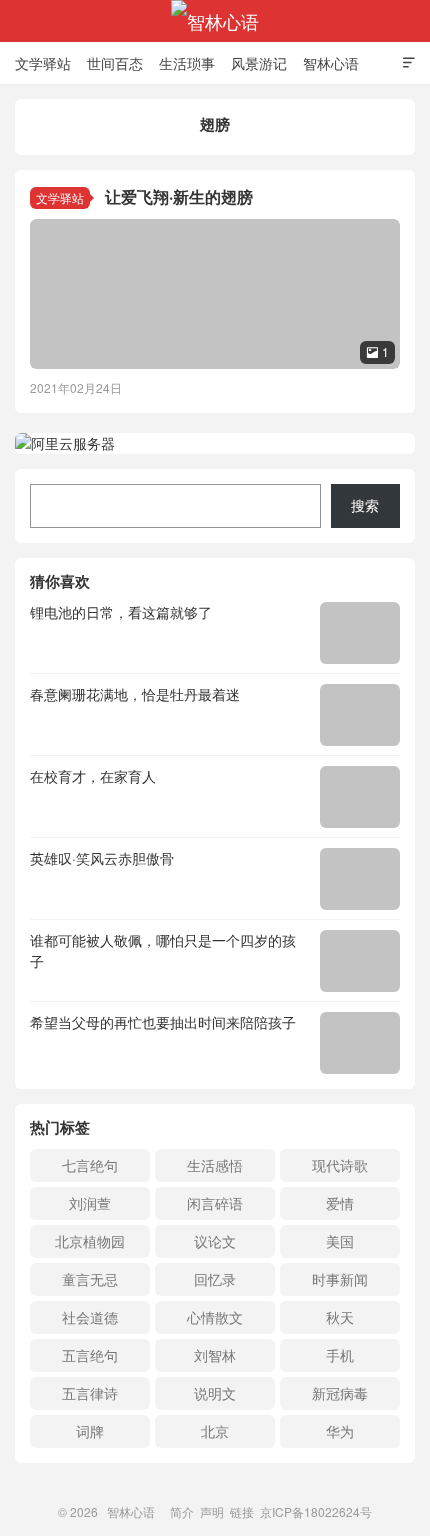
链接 (242, 1511)
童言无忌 (90, 1279)
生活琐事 (187, 63)
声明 (212, 1511)
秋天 (340, 1317)
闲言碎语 (215, 1203)
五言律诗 (90, 1393)
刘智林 (215, 1355)
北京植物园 (90, 1241)
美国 (340, 1241)
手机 (340, 1355)
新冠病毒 (340, 1393)
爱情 (340, 1203)
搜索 (365, 505)
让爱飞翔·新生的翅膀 (179, 196)
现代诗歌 (340, 1165)
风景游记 (259, 63)
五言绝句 (90, 1355)
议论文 (215, 1241)
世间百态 (115, 63)
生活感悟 (215, 1165)
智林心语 (215, 21)
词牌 (90, 1431)
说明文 (215, 1393)
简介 (182, 1511)
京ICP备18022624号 (316, 1511)
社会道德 (90, 1317)
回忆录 (215, 1279)
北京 (215, 1431)
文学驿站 (43, 63)
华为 (340, 1431)
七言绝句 (90, 1165)
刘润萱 (90, 1203)
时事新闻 (340, 1279)
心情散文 (215, 1317)
